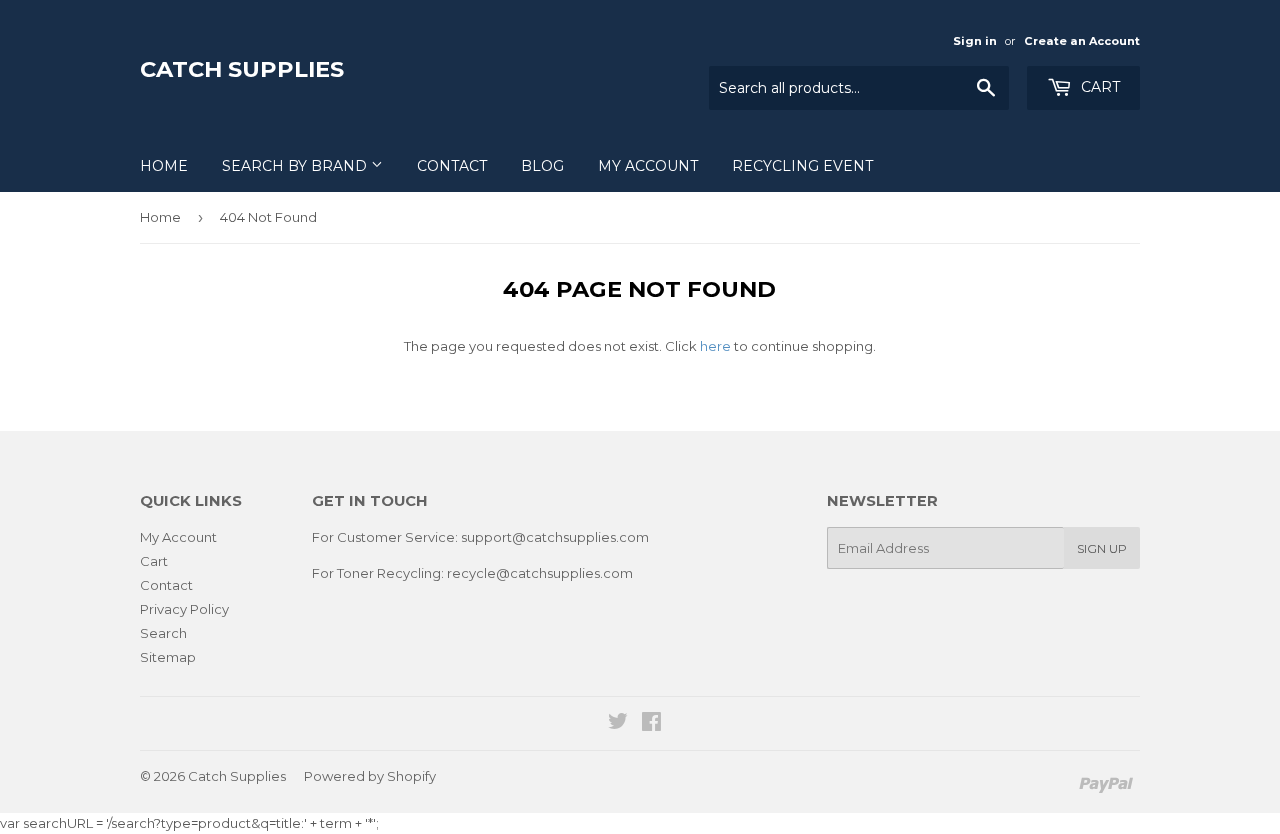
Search (163, 633)
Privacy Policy (184, 609)
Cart (1098, 87)
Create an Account (1082, 41)
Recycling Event (802, 166)
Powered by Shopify (370, 776)
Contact (452, 166)
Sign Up (1102, 548)
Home (164, 166)
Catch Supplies (242, 69)
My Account (648, 166)
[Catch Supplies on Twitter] (618, 724)
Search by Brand (296, 166)
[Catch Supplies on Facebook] (651, 724)
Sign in (975, 41)
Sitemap (168, 657)
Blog (542, 166)
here (715, 346)
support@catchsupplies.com (555, 537)
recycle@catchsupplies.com (540, 573)
